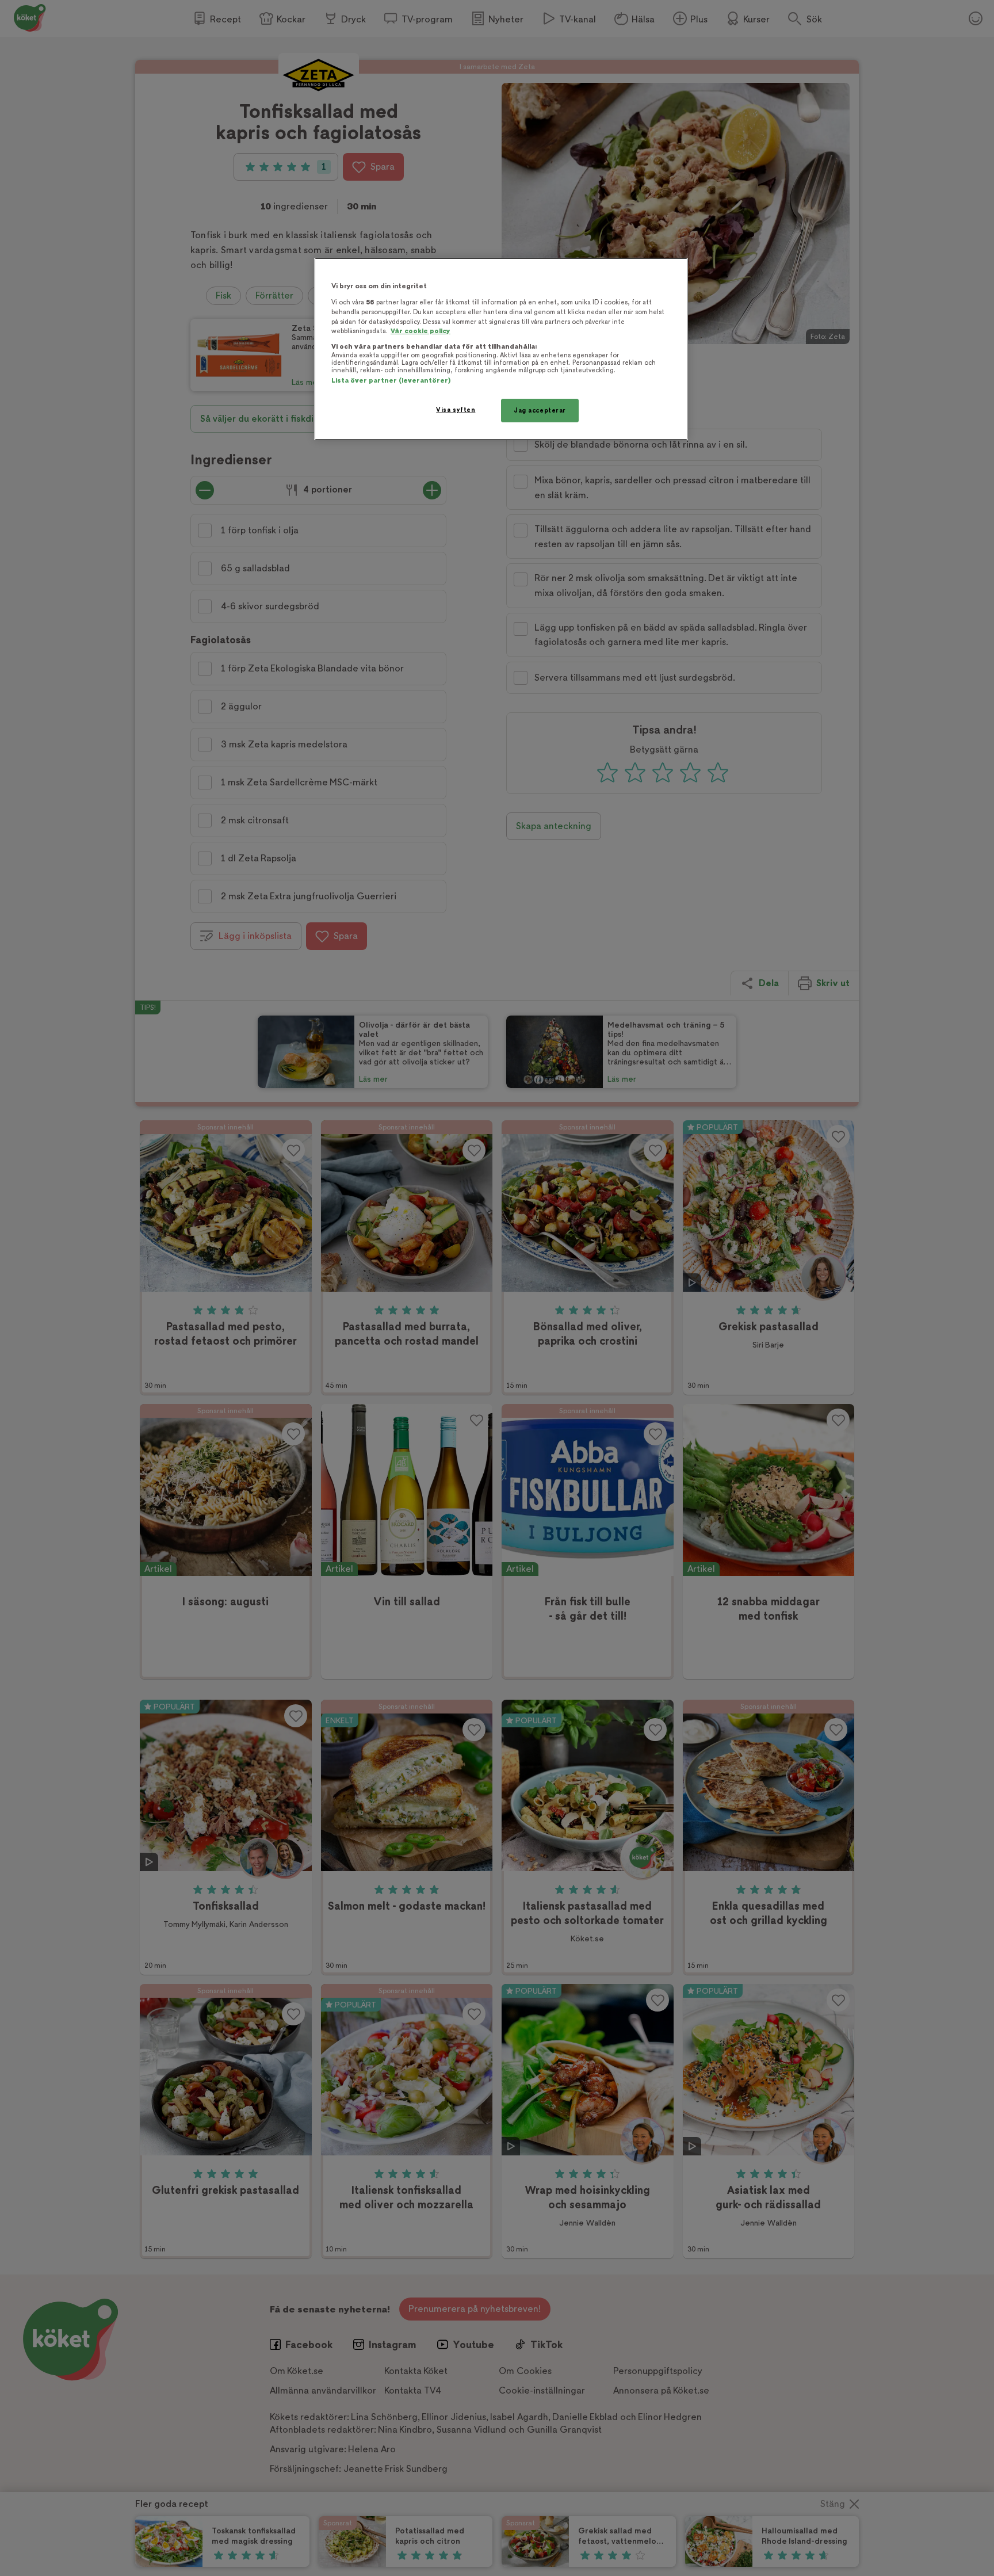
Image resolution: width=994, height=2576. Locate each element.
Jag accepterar (540, 411)
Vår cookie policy (420, 331)
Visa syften (456, 410)
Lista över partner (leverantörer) (391, 381)
